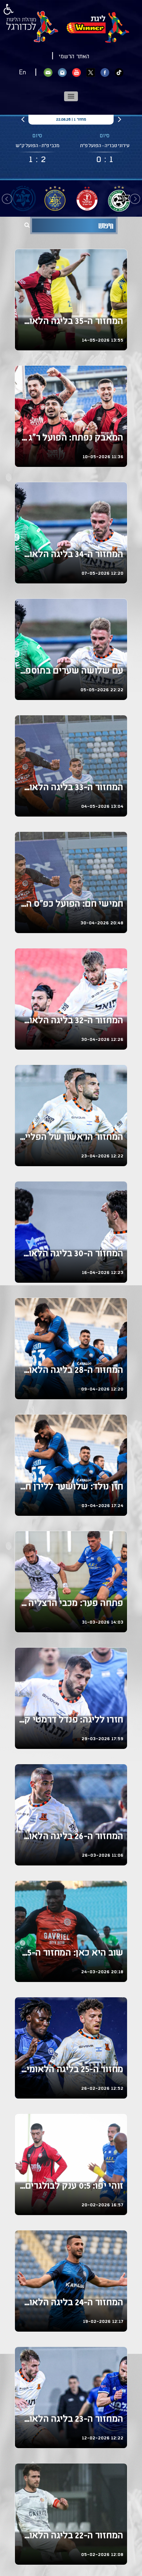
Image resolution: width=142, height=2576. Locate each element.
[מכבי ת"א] (55, 198)
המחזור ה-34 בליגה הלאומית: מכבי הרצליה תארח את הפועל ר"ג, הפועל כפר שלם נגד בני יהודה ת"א (71, 555)
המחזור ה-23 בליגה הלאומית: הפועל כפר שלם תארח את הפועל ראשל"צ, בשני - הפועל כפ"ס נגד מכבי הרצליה (71, 2420)
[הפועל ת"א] (87, 198)
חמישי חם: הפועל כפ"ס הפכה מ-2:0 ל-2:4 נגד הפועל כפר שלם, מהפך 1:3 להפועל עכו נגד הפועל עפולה (71, 904)
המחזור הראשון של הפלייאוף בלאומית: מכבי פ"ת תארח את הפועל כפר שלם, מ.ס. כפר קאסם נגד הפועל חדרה (71, 1138)
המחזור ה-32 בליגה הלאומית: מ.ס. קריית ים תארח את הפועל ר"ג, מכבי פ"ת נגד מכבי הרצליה (71, 1021)
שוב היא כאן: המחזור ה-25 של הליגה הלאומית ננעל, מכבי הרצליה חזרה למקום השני (71, 1953)
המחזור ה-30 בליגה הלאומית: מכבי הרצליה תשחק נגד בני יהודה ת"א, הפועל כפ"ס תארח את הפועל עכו (71, 1254)
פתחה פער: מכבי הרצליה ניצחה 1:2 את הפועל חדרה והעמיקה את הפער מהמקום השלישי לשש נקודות (71, 1604)
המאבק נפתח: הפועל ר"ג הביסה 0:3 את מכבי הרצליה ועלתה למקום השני (71, 438)
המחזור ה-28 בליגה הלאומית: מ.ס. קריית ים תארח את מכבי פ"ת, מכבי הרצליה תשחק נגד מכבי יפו (71, 1371)
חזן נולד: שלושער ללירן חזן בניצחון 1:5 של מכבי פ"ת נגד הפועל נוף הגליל (71, 1487)
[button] (71, 96)
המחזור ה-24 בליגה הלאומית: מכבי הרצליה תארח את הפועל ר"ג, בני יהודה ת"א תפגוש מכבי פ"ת (71, 2303)
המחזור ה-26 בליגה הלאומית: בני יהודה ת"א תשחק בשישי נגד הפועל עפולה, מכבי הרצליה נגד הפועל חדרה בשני (71, 1837)
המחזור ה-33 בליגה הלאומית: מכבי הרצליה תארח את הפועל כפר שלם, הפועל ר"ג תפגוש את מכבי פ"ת (71, 788)
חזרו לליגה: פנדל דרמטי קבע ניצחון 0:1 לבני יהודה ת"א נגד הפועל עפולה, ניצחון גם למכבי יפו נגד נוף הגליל (71, 1720)
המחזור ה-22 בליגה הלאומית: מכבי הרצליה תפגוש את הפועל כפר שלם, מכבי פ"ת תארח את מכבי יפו (71, 2536)
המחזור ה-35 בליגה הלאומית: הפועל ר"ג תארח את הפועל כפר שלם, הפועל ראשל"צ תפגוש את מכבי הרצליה (71, 322)
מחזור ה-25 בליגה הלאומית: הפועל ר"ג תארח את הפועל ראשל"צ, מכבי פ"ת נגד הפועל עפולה (71, 2070)
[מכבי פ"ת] (23, 198)
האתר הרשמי (74, 57)
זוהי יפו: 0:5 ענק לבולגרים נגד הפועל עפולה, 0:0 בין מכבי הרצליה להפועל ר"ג (71, 2186)
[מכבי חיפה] (119, 198)
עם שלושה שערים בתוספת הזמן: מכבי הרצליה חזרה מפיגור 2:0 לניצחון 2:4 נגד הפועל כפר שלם (71, 671)
